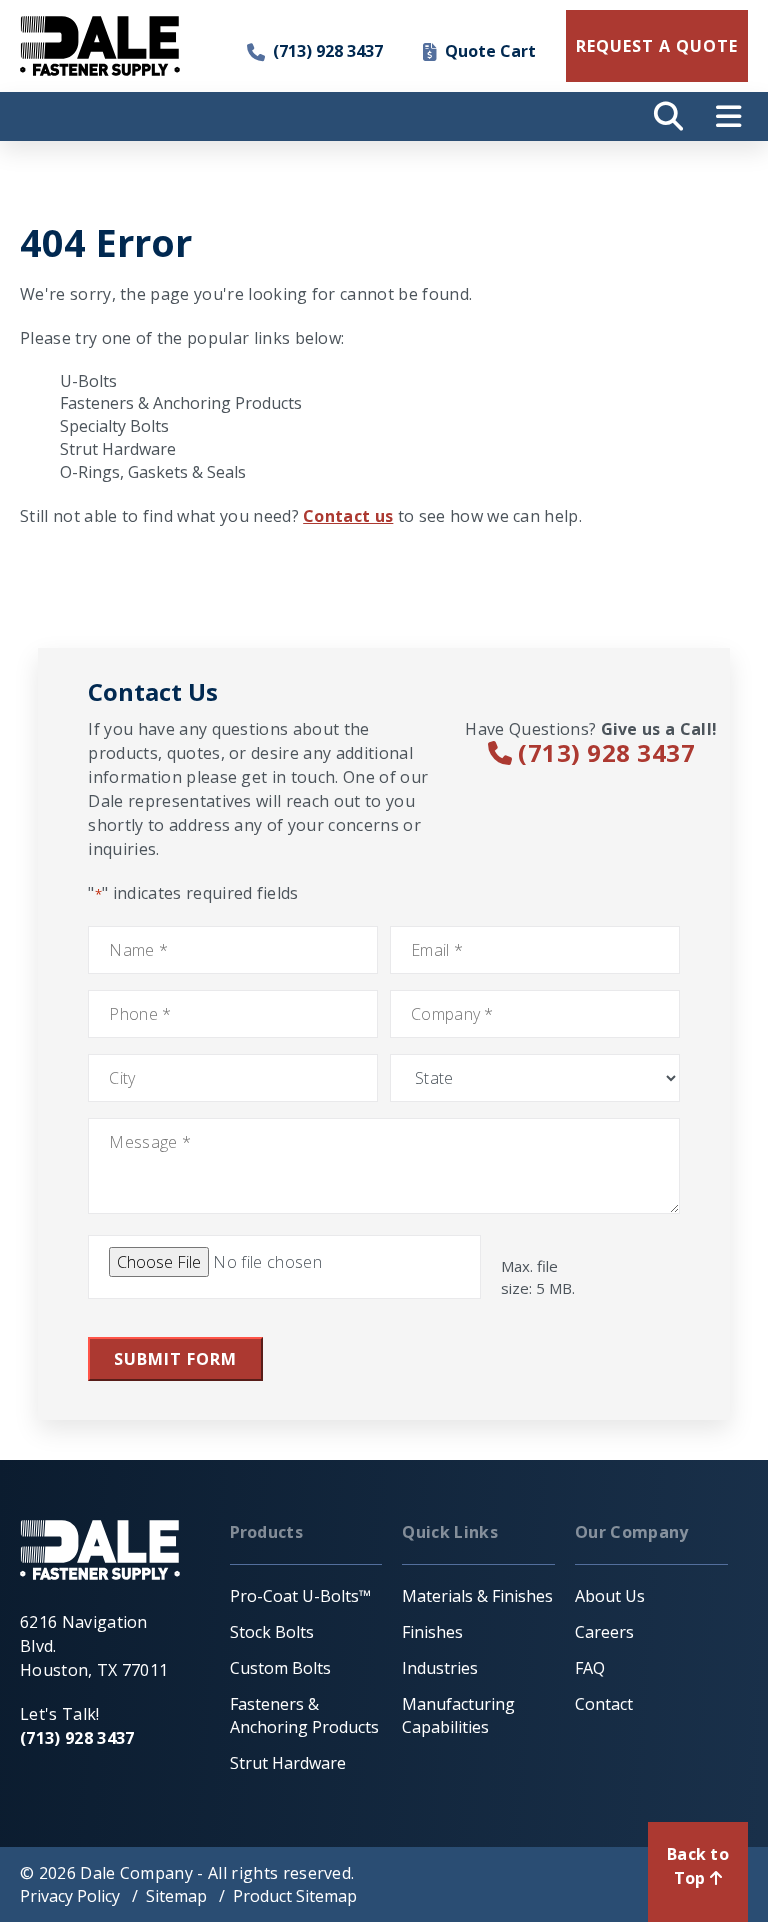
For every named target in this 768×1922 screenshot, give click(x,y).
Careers (604, 1632)
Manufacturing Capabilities (458, 1715)
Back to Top (698, 1866)
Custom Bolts (280, 1668)
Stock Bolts (272, 1632)
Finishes (432, 1632)
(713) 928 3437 (328, 51)
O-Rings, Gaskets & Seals (153, 472)
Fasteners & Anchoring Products (181, 403)
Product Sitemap (295, 1896)
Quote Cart (490, 51)
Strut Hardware (118, 449)
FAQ (590, 1668)
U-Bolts (88, 381)
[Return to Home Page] (100, 46)
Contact (604, 1704)
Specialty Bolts (114, 426)
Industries (440, 1668)
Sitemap (176, 1896)
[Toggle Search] (668, 116)
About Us (610, 1596)
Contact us (348, 516)
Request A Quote (656, 46)
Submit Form (175, 1359)
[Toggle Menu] (728, 116)
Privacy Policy (70, 1896)
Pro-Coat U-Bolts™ (300, 1596)
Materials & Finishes (477, 1596)
